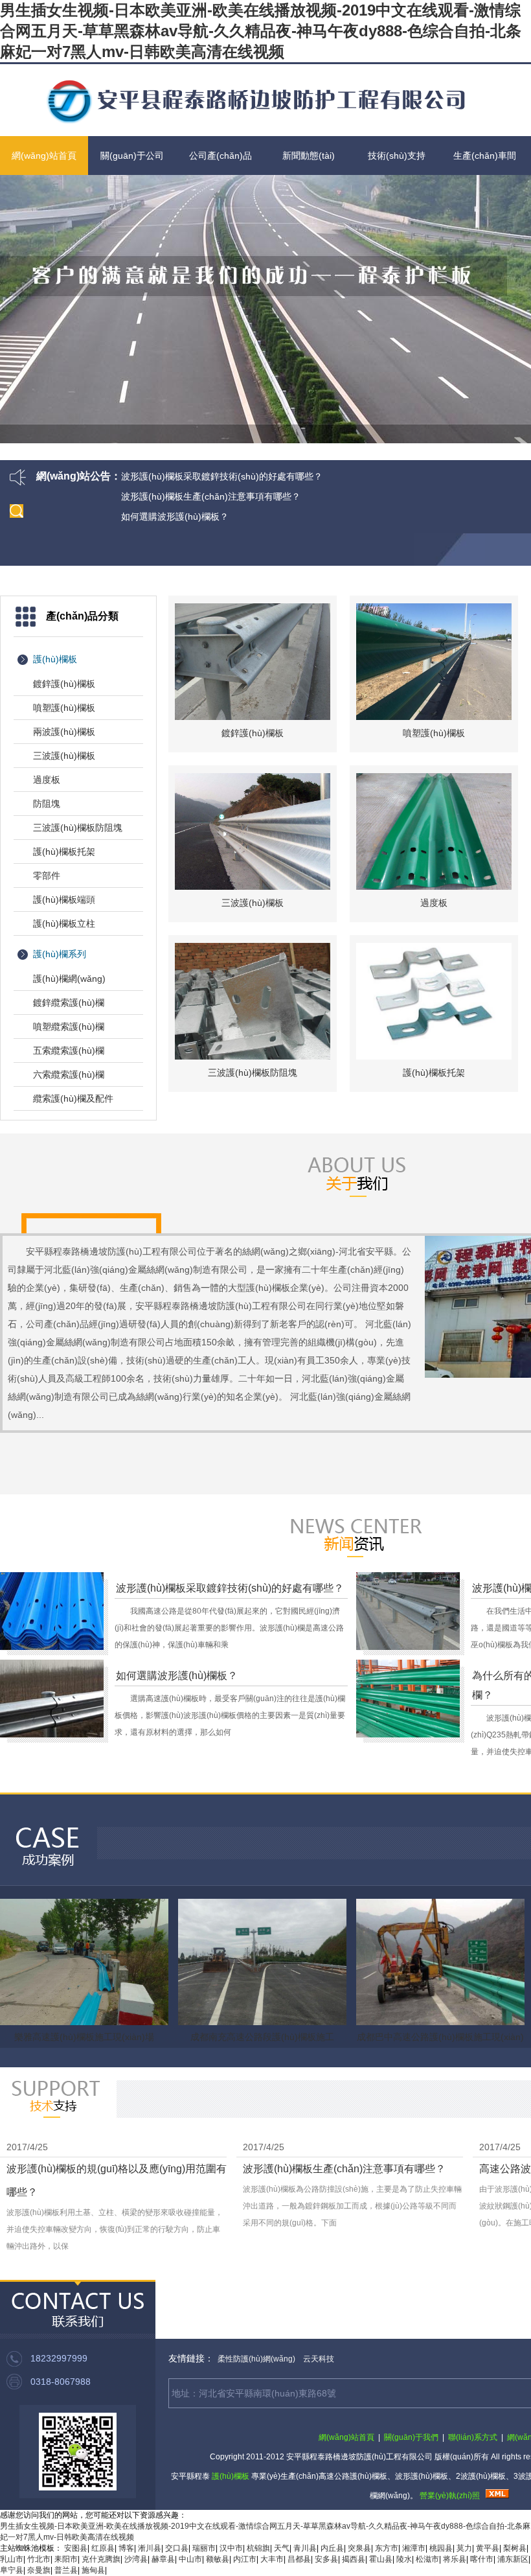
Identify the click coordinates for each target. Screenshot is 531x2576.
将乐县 (455, 2559)
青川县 (305, 2548)
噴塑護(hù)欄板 (64, 708)
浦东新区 (513, 2559)
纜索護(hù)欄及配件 (73, 1098)
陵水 (404, 2559)
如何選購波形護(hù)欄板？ (175, 516)
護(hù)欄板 (55, 659)
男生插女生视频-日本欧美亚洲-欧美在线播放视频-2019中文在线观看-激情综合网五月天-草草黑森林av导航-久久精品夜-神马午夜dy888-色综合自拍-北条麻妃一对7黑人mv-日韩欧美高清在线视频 (261, 31)
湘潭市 (414, 2548)
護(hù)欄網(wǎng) (69, 979)
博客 (126, 2548)
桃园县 (441, 2548)
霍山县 (381, 2559)
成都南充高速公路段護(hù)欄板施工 (262, 2037)
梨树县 (515, 2548)
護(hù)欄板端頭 (64, 899)
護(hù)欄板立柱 (64, 923)
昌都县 (299, 2559)
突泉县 (359, 2548)
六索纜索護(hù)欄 (69, 1074)
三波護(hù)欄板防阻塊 (78, 828)
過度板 (47, 780)
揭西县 (354, 2559)
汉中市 (231, 2548)
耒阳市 (66, 2559)
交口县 (177, 2548)
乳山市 (12, 2559)
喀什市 (482, 2559)
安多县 (326, 2559)
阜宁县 (12, 2570)
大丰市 (272, 2559)
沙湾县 (136, 2559)
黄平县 (488, 2548)
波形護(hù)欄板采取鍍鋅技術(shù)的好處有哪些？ (222, 476)
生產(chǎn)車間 (485, 156)
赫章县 (163, 2559)
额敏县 (218, 2559)
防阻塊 (47, 804)
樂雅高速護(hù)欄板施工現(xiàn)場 (84, 2037)
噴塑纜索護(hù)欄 (69, 1027)
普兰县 (66, 2570)
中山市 (190, 2559)
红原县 (103, 2548)
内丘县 (332, 2548)
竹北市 (39, 2559)
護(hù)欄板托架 (64, 852)
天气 (282, 2548)
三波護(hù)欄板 (64, 756)
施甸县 (93, 2570)
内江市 (245, 2559)
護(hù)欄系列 (60, 954)
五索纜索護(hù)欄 (69, 1050)
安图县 (76, 2548)
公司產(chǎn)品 (220, 156)
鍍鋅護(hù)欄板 (64, 684)
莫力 (464, 2548)
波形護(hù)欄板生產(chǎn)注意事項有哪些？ (211, 496)
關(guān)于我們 (411, 2437)
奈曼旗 (39, 2570)
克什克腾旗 (101, 2559)
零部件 (47, 876)
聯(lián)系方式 (473, 2437)
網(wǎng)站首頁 (44, 156)
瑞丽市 (204, 2548)
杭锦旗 (258, 2548)
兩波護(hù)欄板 (64, 732)
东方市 (387, 2548)
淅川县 (150, 2548)
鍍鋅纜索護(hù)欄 (69, 1003)
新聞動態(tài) (309, 156)
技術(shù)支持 (397, 156)
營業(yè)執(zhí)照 (450, 2496)
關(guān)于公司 (132, 156)
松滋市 (427, 2559)
